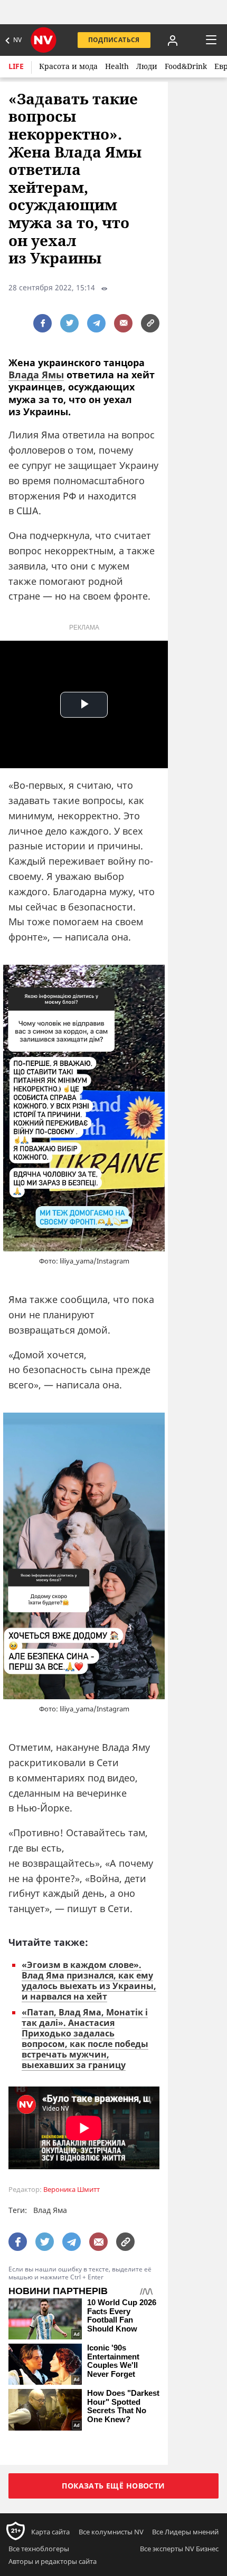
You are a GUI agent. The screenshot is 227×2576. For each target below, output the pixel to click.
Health (117, 66)
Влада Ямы (36, 375)
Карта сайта (50, 2532)
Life (16, 66)
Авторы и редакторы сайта (53, 2561)
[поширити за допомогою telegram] (96, 323)
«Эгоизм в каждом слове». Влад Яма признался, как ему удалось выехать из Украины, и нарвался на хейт (89, 1981)
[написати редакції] (123, 323)
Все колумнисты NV (111, 2532)
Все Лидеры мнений (185, 2532)
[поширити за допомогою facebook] (42, 323)
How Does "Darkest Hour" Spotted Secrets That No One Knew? (123, 2406)
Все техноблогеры (39, 2549)
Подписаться (114, 40)
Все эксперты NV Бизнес (179, 2549)
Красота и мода (68, 66)
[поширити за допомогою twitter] (69, 323)
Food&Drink (186, 66)
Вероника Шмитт (72, 2190)
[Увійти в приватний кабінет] (173, 40)
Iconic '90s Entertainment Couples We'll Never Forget (113, 2361)
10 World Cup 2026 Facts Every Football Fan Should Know (122, 2316)
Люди (147, 66)
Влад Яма (50, 2210)
